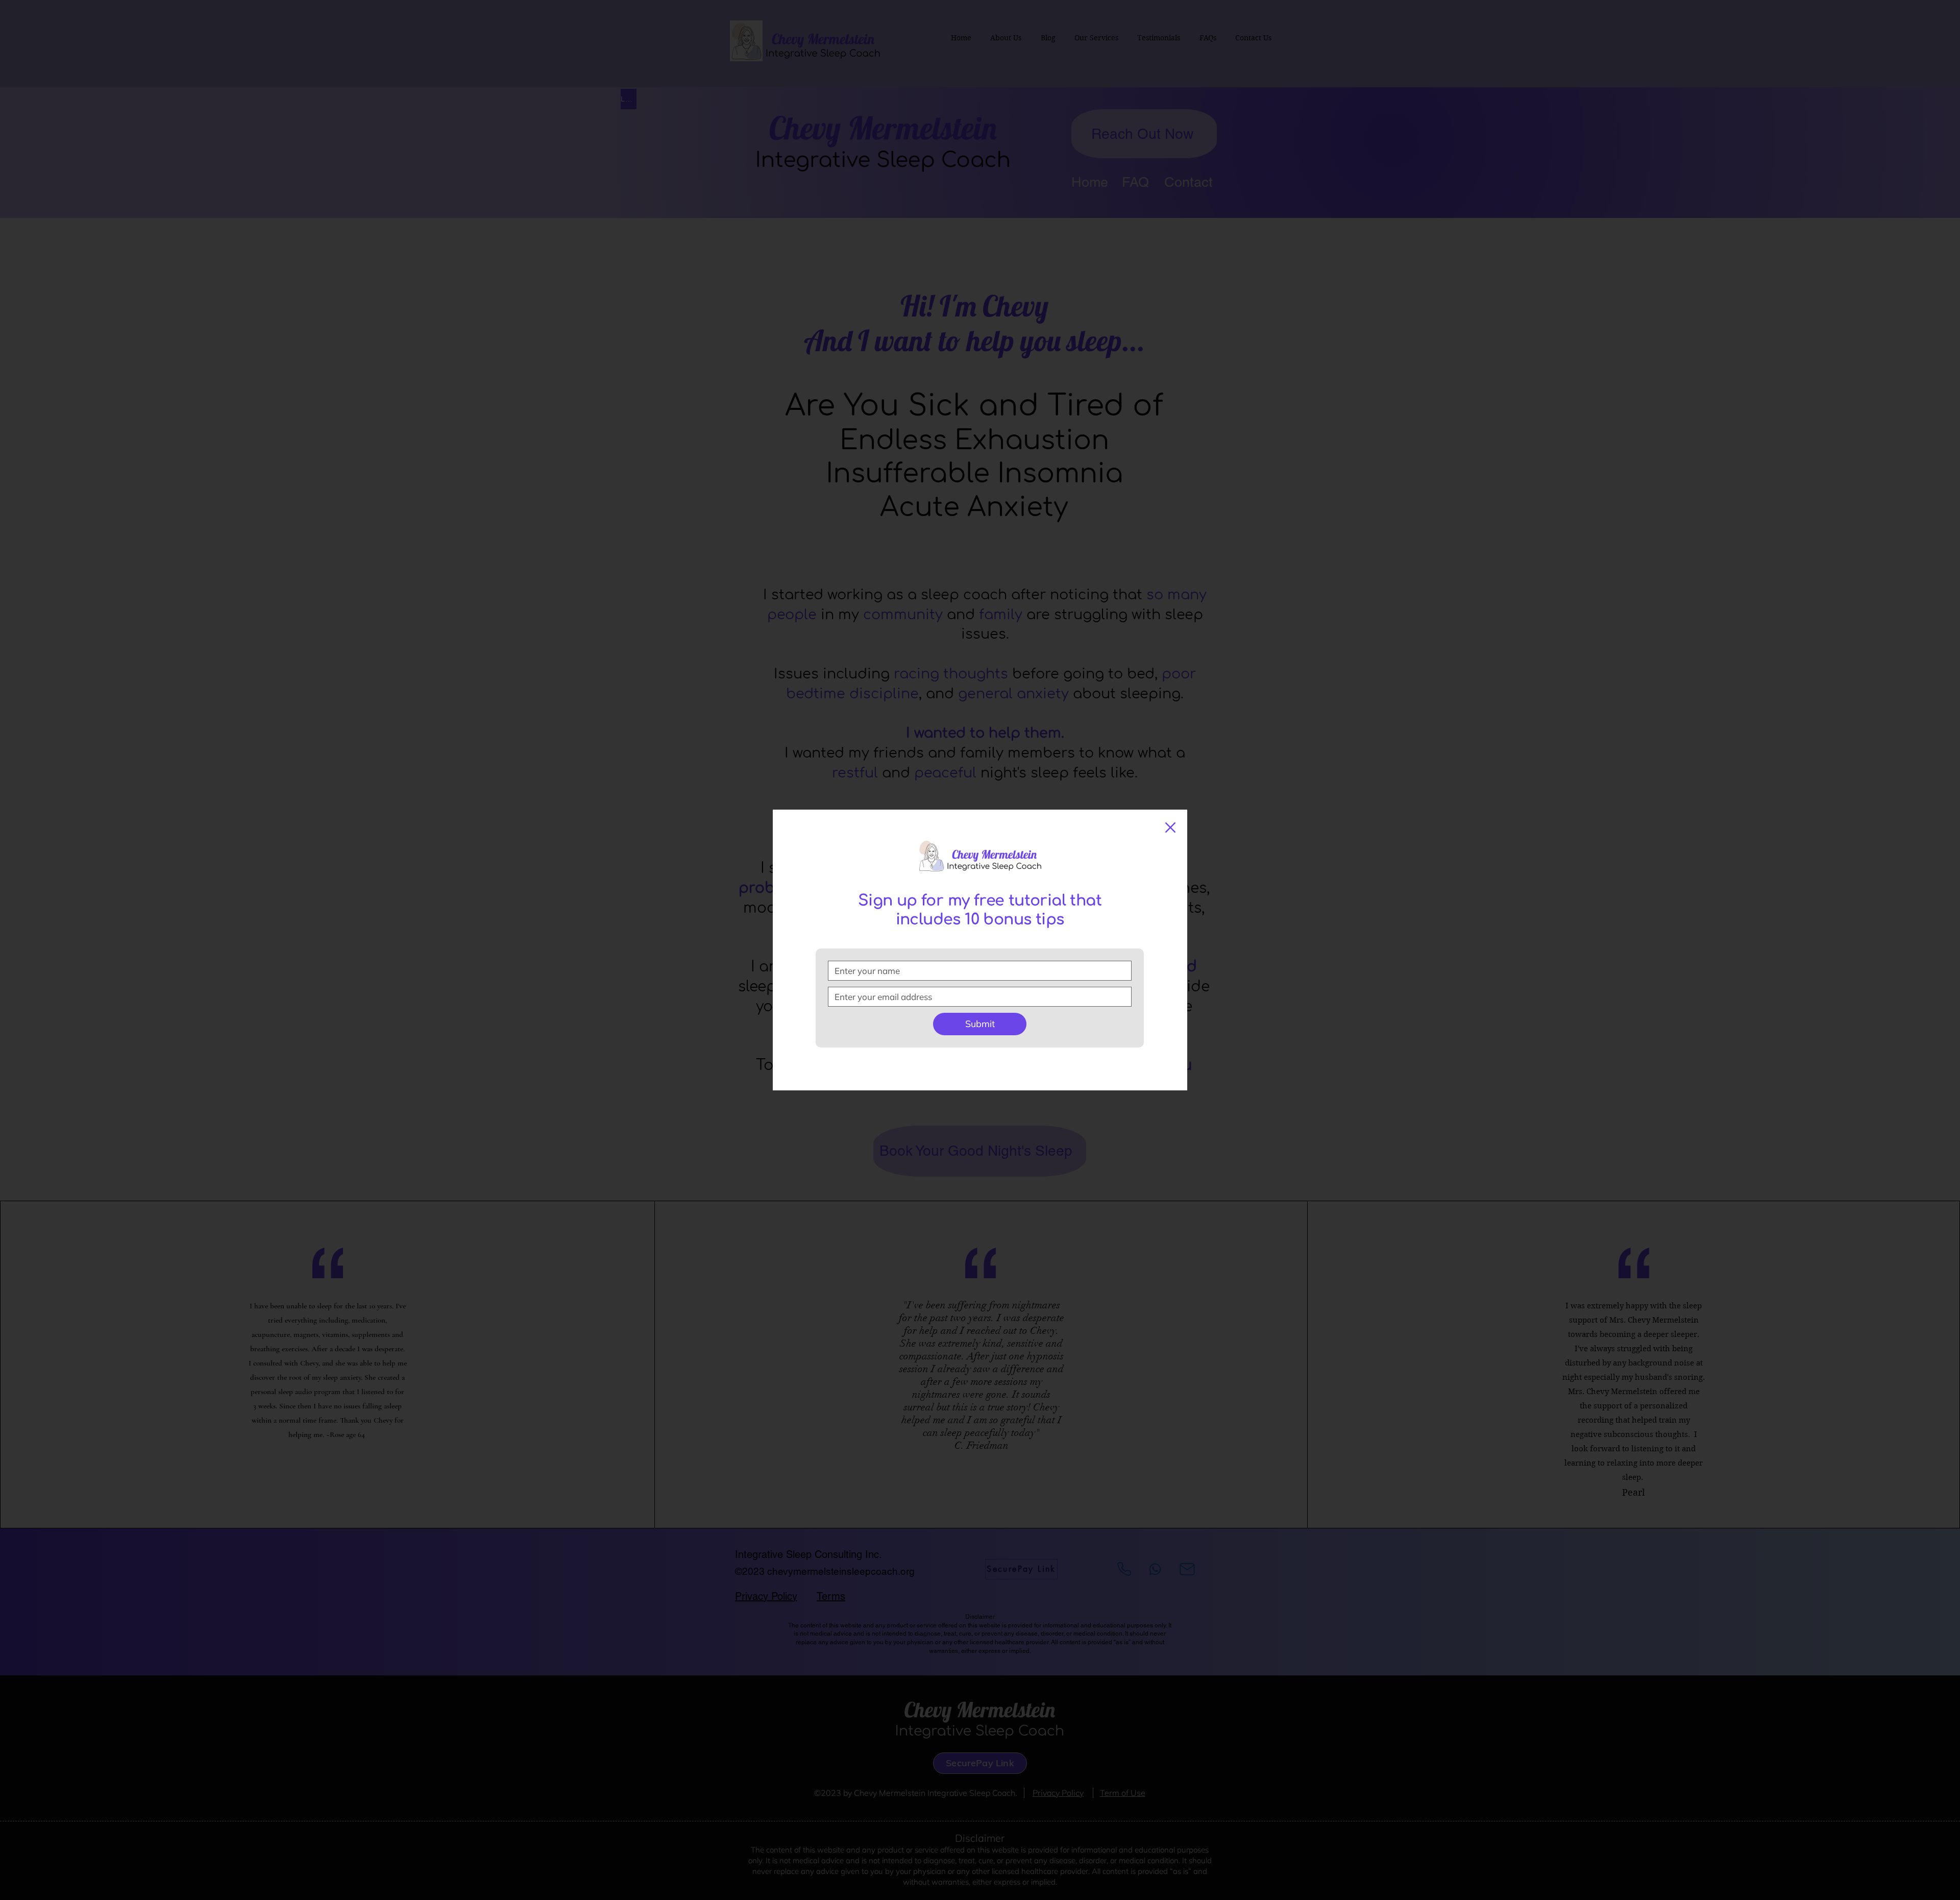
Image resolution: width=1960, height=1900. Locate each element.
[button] (1170, 827)
